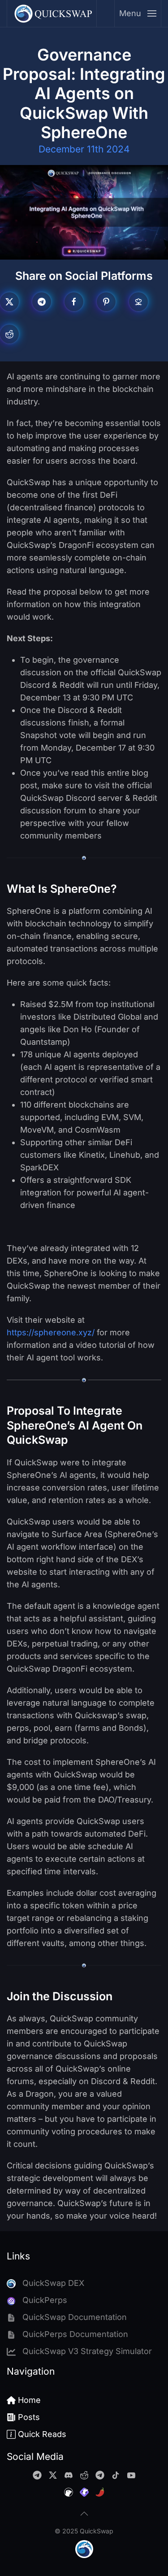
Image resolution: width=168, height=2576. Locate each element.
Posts (29, 2417)
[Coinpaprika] (100, 2491)
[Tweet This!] (9, 302)
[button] (138, 13)
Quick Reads (42, 2434)
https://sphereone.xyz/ (51, 1332)
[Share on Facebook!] (74, 302)
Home (29, 2400)
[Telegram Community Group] (37, 2474)
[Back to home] (52, 13)
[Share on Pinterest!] (106, 302)
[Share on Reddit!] (9, 334)
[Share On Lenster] (138, 302)
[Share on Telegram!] (42, 302)
